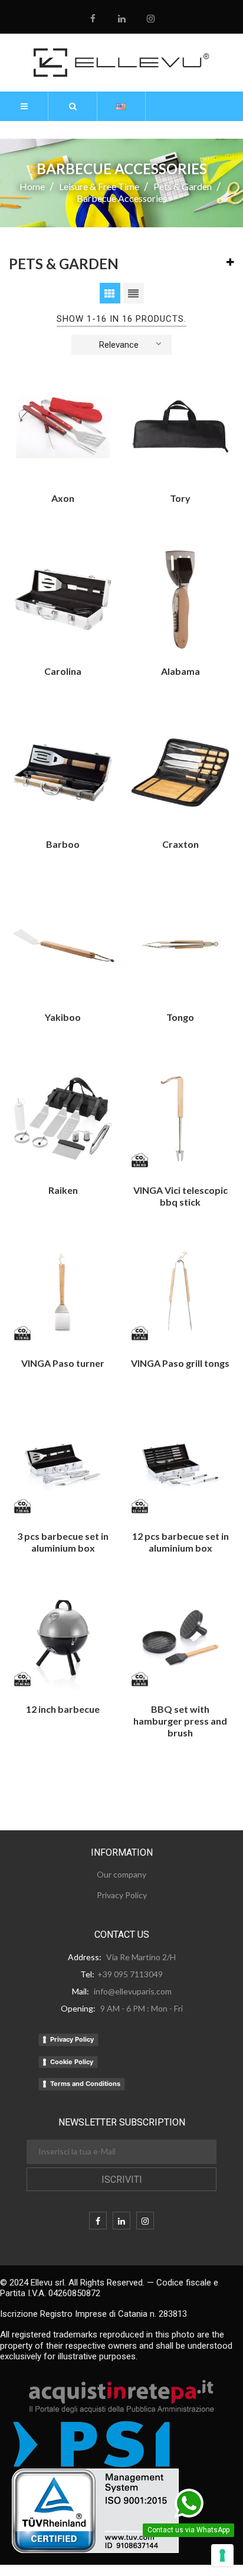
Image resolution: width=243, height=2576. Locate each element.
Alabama (180, 671)
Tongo (180, 1017)
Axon (63, 498)
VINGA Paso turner (63, 1363)
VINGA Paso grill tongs (180, 1363)
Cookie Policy (72, 2062)
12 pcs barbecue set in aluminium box (180, 1542)
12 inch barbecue (63, 1709)
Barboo (63, 844)
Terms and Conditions (85, 2084)
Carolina (63, 671)
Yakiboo (63, 1017)
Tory (180, 498)
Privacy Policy (72, 2039)
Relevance (119, 345)
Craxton (180, 844)
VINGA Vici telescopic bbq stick (180, 1196)
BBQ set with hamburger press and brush (180, 1721)
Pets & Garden (64, 264)
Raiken (63, 1190)
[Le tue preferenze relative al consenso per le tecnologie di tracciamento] (222, 2555)
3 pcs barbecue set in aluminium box (63, 1542)
